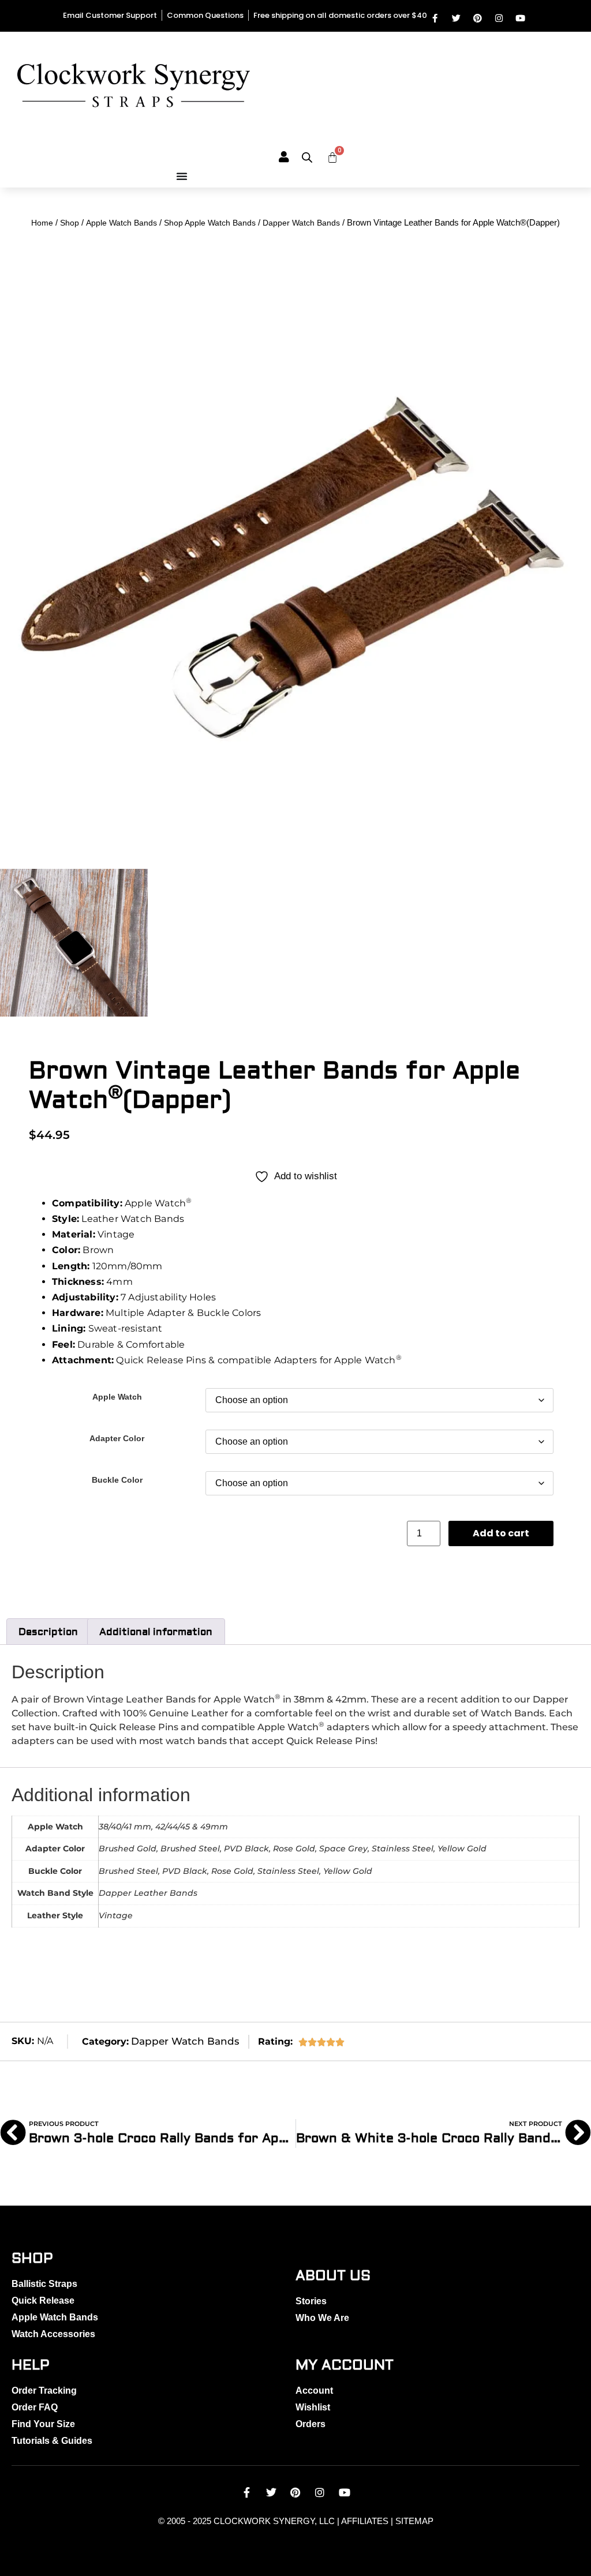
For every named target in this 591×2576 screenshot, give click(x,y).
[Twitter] (456, 18)
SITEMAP (414, 2521)
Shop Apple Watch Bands (210, 223)
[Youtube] (520, 18)
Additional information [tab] (156, 1632)
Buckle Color (117, 1480)
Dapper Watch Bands (301, 223)
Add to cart (501, 1533)
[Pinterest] (478, 18)
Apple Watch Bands (121, 223)
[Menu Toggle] (182, 176)
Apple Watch (117, 1397)
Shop (70, 223)
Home (42, 223)
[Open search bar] (307, 158)
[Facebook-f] (435, 18)
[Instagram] (499, 18)
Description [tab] (48, 1632)
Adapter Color (117, 1438)
